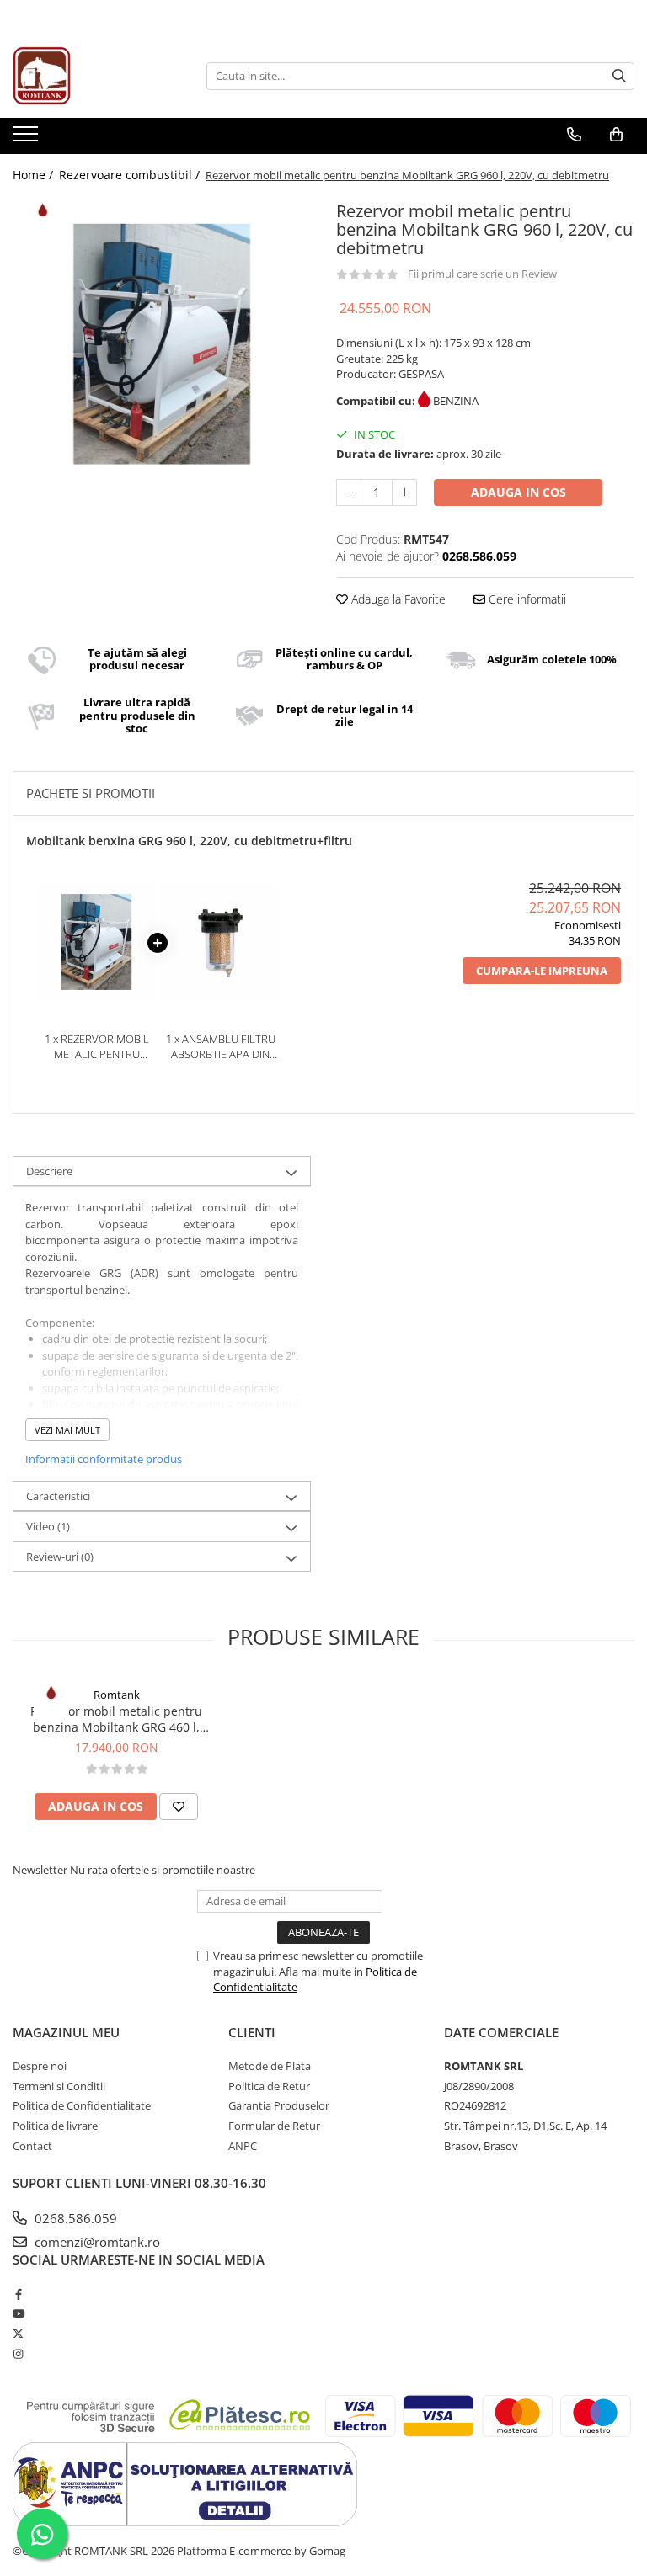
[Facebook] (18, 2294)
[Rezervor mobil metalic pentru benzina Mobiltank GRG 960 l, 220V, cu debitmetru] (162, 345)
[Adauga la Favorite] (179, 1807)
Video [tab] (48, 1526)
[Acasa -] (97, 76)
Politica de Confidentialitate (82, 2105)
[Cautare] (619, 76)
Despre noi (40, 2066)
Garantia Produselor (279, 2105)
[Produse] (27, 139)
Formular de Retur (274, 2126)
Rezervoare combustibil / (131, 175)
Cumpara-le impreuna (542, 971)
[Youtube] (18, 2313)
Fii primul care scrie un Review (482, 274)
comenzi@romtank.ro (96, 2242)
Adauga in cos (519, 492)
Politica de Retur (269, 2086)
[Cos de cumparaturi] (616, 135)
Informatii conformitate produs (104, 1459)
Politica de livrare (55, 2126)
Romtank (117, 1695)
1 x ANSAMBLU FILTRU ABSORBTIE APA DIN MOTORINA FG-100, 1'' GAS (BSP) (221, 1047)
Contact (32, 2146)
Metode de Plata (270, 2066)
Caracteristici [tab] (58, 1496)
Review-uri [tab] (60, 1557)
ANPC (243, 2146)
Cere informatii (526, 599)
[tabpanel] (162, 345)
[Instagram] (18, 2354)
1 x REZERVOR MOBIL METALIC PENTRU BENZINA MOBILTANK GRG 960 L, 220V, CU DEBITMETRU (96, 1047)
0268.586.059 (74, 2218)
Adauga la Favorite (397, 599)
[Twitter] (18, 2334)
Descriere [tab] (49, 1171)
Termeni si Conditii (59, 2086)
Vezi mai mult (67, 1430)
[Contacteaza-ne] (574, 135)
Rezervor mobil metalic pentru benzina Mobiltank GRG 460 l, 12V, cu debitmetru (116, 1719)
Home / (35, 175)
